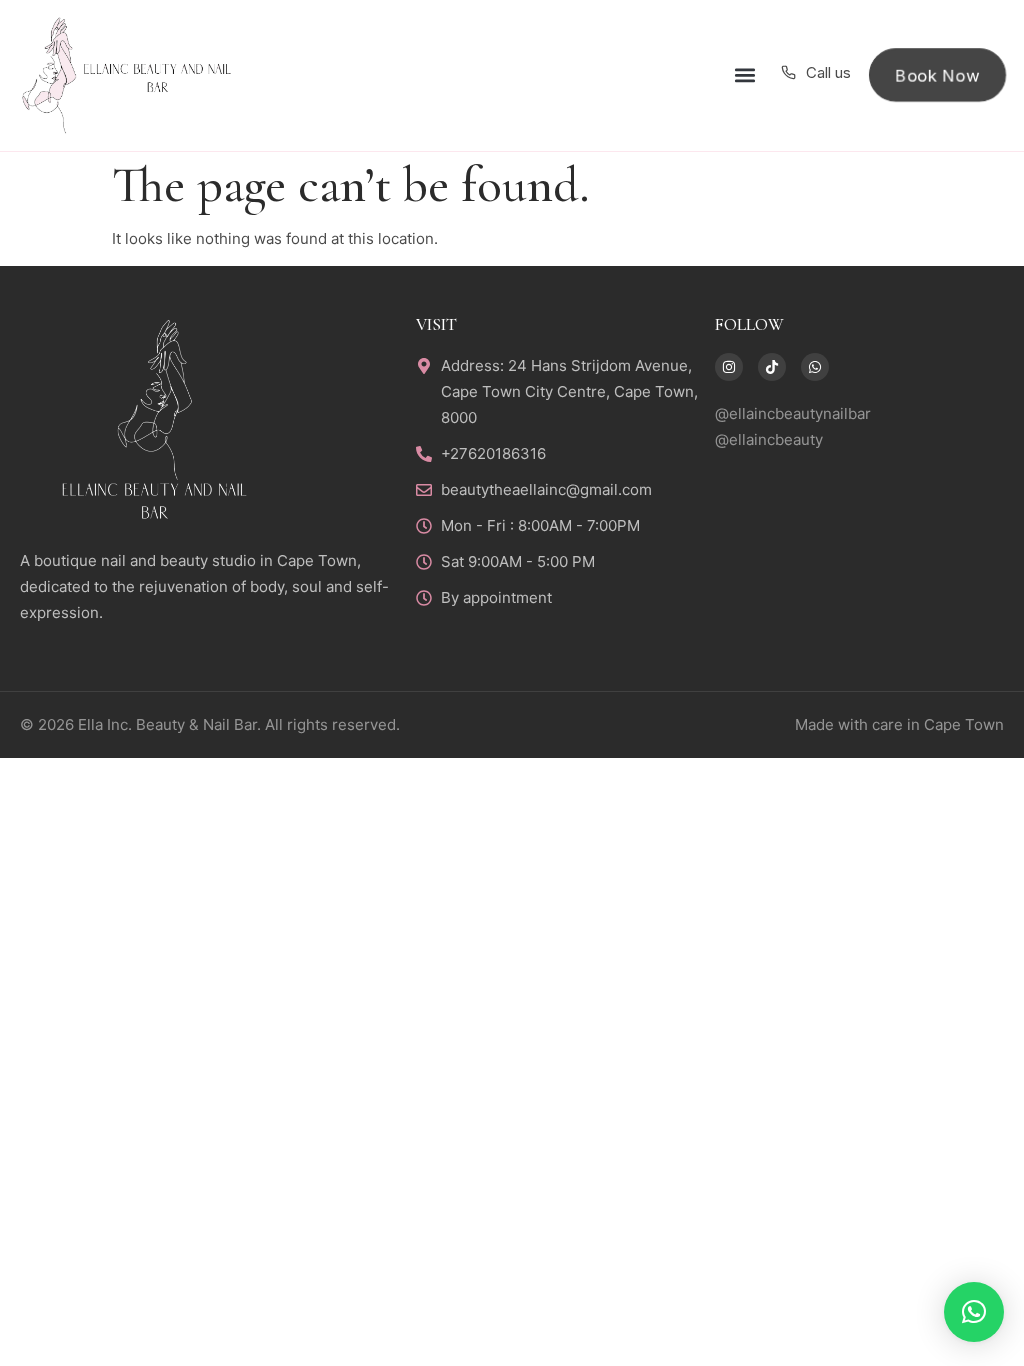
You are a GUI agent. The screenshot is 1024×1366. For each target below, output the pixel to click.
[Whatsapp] (815, 367)
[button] (744, 75)
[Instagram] (729, 367)
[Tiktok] (772, 367)
